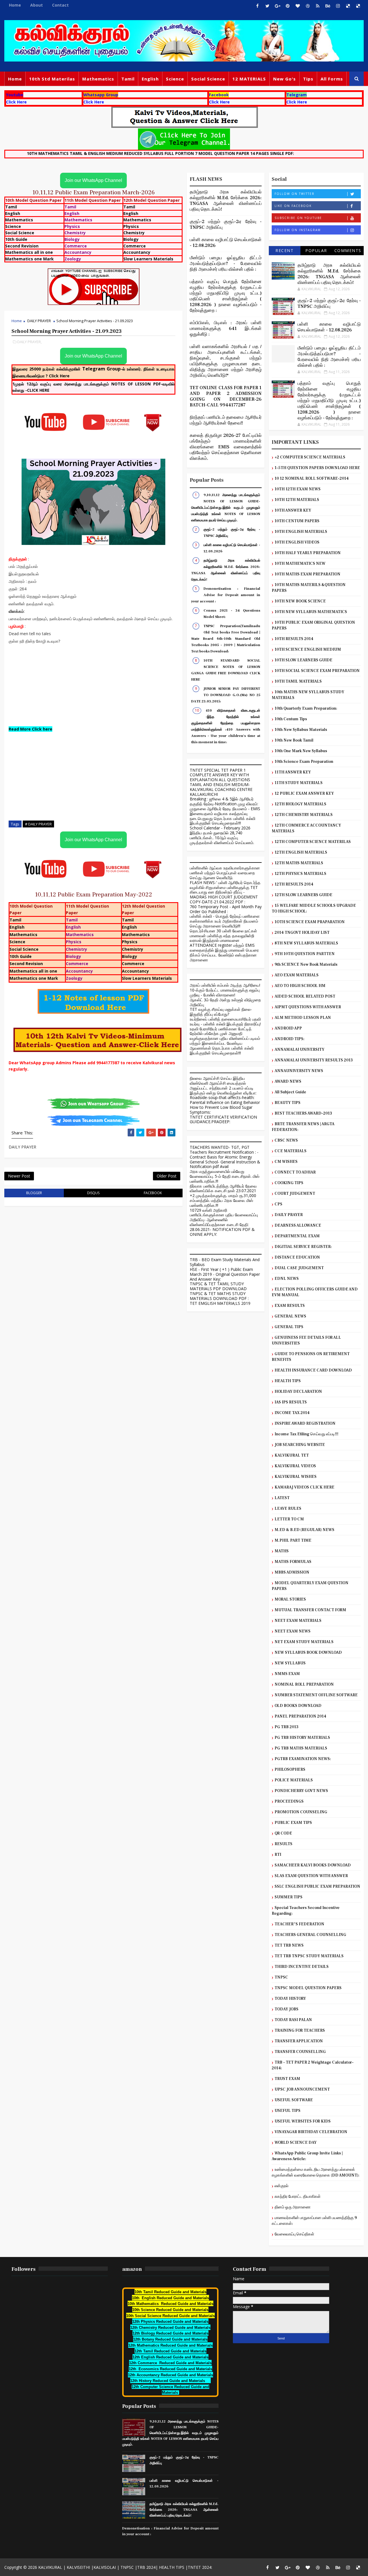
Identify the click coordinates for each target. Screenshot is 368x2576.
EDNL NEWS (287, 1279)
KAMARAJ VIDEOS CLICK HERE (304, 1487)
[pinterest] (287, 6)
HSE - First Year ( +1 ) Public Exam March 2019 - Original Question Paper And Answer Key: (225, 1274)
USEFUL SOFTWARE (294, 2100)
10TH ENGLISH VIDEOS (297, 542)
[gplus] (277, 6)
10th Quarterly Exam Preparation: (306, 708)
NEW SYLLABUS (290, 1663)
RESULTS (283, 1844)
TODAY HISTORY (290, 1999)
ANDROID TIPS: (290, 1039)
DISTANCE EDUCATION (297, 1257)
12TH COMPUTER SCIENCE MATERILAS (313, 842)
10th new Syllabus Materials (301, 730)
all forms (332, 79)
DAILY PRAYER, (29, 342)
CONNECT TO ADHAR (295, 1172)
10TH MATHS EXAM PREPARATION (307, 574)
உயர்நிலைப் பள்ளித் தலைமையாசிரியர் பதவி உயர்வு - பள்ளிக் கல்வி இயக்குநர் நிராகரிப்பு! (225, 1021)
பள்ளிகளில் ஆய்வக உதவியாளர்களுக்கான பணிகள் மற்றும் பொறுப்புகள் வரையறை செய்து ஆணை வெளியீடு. (225, 873)
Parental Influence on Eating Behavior (225, 1102)
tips (308, 79)
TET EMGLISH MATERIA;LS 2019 (220, 1303)
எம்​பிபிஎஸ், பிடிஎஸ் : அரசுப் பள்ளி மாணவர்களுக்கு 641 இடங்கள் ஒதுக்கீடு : (226, 329)
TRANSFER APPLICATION (299, 2041)
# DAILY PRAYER (38, 824)
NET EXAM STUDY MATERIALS (304, 1642)
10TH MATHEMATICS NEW (300, 564)
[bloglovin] (298, 6)
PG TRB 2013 (286, 1727)
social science (208, 79)
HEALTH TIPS (288, 1381)
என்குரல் (281, 2186)
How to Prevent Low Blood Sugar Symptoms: (221, 1110)
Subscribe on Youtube (298, 218)
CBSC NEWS (286, 1140)
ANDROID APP (288, 1028)
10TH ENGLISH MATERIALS (301, 532)
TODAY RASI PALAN (293, 2020)
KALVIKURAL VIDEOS (295, 1466)
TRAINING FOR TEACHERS (300, 2031)
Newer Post (19, 1176)
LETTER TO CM (289, 1519)
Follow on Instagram (298, 230)
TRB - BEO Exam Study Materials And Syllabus (225, 1262)
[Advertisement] (93, 685)
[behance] (328, 6)
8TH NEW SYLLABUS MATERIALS (306, 943)
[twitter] (267, 6)
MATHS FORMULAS (293, 1562)
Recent (284, 250)
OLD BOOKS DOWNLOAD (298, 1706)
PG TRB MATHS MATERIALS (301, 1748)
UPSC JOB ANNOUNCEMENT (302, 2089)
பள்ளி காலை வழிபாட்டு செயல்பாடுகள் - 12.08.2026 (329, 327)
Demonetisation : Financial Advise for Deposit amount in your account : (226, 595)
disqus (93, 1193)
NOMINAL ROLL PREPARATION (304, 1684)
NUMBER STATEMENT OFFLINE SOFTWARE (316, 1695)
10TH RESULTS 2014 (294, 639)
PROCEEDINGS (289, 1801)
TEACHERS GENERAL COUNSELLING (310, 1935)
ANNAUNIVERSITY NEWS (299, 1071)
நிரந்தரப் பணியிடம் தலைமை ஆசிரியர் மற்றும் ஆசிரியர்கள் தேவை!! (226, 420)
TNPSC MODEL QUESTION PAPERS (308, 1988)
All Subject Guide (290, 1092)
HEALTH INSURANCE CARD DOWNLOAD (313, 1370)
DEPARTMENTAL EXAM (297, 1236)
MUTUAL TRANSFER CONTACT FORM (310, 1610)
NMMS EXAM (287, 1674)
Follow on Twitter (295, 194)
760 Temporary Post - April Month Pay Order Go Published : (226, 909)
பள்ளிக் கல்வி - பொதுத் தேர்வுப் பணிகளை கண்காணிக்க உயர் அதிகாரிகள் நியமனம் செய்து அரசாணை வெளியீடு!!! (225, 921)
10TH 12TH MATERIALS (297, 500)
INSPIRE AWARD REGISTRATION (305, 1424)
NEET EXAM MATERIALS (298, 1621)
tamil (128, 79)
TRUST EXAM (287, 2079)
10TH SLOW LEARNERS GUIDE (303, 660)
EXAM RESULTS (290, 1306)
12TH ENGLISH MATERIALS (301, 852)
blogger (34, 1193)
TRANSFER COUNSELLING (300, 2052)
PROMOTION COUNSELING (301, 1812)
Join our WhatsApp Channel (93, 180)
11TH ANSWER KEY (293, 772)
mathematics (98, 79)
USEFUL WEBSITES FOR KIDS (303, 2121)
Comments (348, 250)
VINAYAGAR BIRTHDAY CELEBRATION (311, 2132)
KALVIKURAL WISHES (296, 1477)
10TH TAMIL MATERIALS (298, 681)
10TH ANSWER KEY (293, 510)
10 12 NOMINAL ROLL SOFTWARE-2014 (312, 479)
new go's (284, 79)
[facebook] (257, 6)
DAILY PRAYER (39, 321)
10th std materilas (52, 79)
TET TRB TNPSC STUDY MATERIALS (309, 1956)
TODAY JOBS (286, 2009)
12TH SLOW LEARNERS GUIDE (303, 895)
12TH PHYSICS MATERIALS (300, 874)
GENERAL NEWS (290, 1316)
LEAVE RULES (288, 1509)
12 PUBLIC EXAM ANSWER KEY (304, 794)
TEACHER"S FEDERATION (299, 1924)
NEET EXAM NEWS (293, 1631)
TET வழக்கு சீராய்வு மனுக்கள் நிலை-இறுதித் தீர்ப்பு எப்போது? (221, 1012)
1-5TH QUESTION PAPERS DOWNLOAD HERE (317, 468)
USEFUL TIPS (287, 2111)
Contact (60, 5)
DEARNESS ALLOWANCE (298, 1225)
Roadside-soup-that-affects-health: (222, 1097)
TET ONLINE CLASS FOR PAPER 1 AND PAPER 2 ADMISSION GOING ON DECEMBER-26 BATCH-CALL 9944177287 (226, 396)
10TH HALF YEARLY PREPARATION (308, 553)
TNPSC (281, 1977)
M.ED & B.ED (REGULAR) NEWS (304, 1530)
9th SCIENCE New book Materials (306, 965)
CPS (278, 1204)
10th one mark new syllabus (301, 751)
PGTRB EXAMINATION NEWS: (303, 1759)
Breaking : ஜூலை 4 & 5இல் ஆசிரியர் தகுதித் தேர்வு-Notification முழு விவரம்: (224, 801)
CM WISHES (286, 1162)
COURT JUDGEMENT (295, 1194)
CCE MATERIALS (291, 1151)
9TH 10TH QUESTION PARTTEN (305, 954)
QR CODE (283, 1833)
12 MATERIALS (249, 79)
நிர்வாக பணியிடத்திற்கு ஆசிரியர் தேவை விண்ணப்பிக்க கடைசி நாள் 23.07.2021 (223, 1188)
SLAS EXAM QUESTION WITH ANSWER (311, 1876)
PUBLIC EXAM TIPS (293, 1823)
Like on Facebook (293, 206)
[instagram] (338, 6)
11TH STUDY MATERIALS (299, 783)
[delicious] (348, 6)
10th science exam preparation (304, 762)
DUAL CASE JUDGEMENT (299, 1268)
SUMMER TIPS (289, 1897)
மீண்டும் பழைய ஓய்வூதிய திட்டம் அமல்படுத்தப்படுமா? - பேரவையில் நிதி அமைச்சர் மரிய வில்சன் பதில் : (226, 264)
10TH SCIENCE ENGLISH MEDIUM (308, 650)
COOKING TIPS (289, 1183)
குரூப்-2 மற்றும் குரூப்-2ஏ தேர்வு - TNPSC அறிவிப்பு (329, 303)
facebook (153, 1193)
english (150, 79)
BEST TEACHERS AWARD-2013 (303, 1113)
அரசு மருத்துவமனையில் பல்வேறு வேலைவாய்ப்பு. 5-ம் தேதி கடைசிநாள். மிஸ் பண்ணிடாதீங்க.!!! (225, 1176)
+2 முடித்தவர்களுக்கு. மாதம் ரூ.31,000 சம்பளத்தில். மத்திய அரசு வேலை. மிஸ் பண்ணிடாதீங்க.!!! (223, 1200)
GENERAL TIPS (289, 1327)
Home (15, 5)
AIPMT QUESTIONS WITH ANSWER (308, 1007)
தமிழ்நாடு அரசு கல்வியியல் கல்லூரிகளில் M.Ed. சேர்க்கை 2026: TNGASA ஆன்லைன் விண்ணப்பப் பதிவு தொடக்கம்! (226, 201)
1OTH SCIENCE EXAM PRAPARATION (310, 922)
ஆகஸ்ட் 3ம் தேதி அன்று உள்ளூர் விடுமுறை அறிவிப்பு (225, 1002)
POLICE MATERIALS (294, 1780)
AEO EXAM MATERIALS (297, 975)
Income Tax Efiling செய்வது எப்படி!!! (306, 1434)
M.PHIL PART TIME (293, 1540)
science (175, 79)
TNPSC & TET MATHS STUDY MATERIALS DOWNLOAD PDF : (219, 1296)
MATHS (282, 1551)
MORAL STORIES (290, 1599)
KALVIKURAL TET (292, 1455)
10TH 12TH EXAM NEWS (298, 489)
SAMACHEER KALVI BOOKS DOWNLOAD (313, 1865)
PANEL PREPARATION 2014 (300, 1716)
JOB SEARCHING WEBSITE (300, 1445)
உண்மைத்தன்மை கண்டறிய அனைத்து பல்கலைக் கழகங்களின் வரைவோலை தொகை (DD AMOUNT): (316, 2172)
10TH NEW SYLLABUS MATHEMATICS (311, 612)
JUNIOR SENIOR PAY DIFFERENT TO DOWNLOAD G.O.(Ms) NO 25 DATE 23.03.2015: (226, 695)
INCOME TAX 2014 (292, 1413)
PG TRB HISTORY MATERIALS (302, 1738)
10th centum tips (291, 719)
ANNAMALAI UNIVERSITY (299, 1050)
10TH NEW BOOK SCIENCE (300, 601)
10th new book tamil (294, 740)
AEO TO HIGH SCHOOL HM (300, 986)
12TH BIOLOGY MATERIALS (300, 804)
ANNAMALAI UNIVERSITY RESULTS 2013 (314, 1060)
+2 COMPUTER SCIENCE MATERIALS (310, 457)
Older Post (167, 1176)
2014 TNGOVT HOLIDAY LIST (302, 933)
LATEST (282, 1498)
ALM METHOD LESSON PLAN (303, 1018)
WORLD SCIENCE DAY (296, 2143)
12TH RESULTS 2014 (294, 884)
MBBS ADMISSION (292, 1572)
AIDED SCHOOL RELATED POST (305, 996)
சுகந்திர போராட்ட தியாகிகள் (298, 2197)
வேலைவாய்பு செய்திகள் (294, 2234)
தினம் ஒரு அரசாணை (293, 2207)
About (37, 5)
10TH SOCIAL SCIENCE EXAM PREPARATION (317, 671)
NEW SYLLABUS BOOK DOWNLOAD (308, 1653)
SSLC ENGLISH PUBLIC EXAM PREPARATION (317, 1887)
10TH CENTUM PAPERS (297, 521)
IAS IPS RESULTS (291, 1402)
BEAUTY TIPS (287, 1103)
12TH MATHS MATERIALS (299, 863)
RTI (278, 1855)
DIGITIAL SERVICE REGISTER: (303, 1247)
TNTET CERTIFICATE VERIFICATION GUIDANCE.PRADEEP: (223, 1119)
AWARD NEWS (288, 1082)
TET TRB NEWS (289, 1945)
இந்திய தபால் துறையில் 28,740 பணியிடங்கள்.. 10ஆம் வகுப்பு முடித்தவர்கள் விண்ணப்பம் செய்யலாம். (222, 838)
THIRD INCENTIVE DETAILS (302, 1967)
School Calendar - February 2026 (220, 828)
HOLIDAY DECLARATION (298, 1392)
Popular (316, 250)
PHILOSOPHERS (290, 1770)
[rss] (318, 6)
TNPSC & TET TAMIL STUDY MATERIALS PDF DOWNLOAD (218, 1286)
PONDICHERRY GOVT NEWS (301, 1791)
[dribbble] (308, 6)
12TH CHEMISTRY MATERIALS (304, 815)
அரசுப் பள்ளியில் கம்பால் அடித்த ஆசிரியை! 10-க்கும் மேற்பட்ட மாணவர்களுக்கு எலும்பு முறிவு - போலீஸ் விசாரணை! (225, 990)
